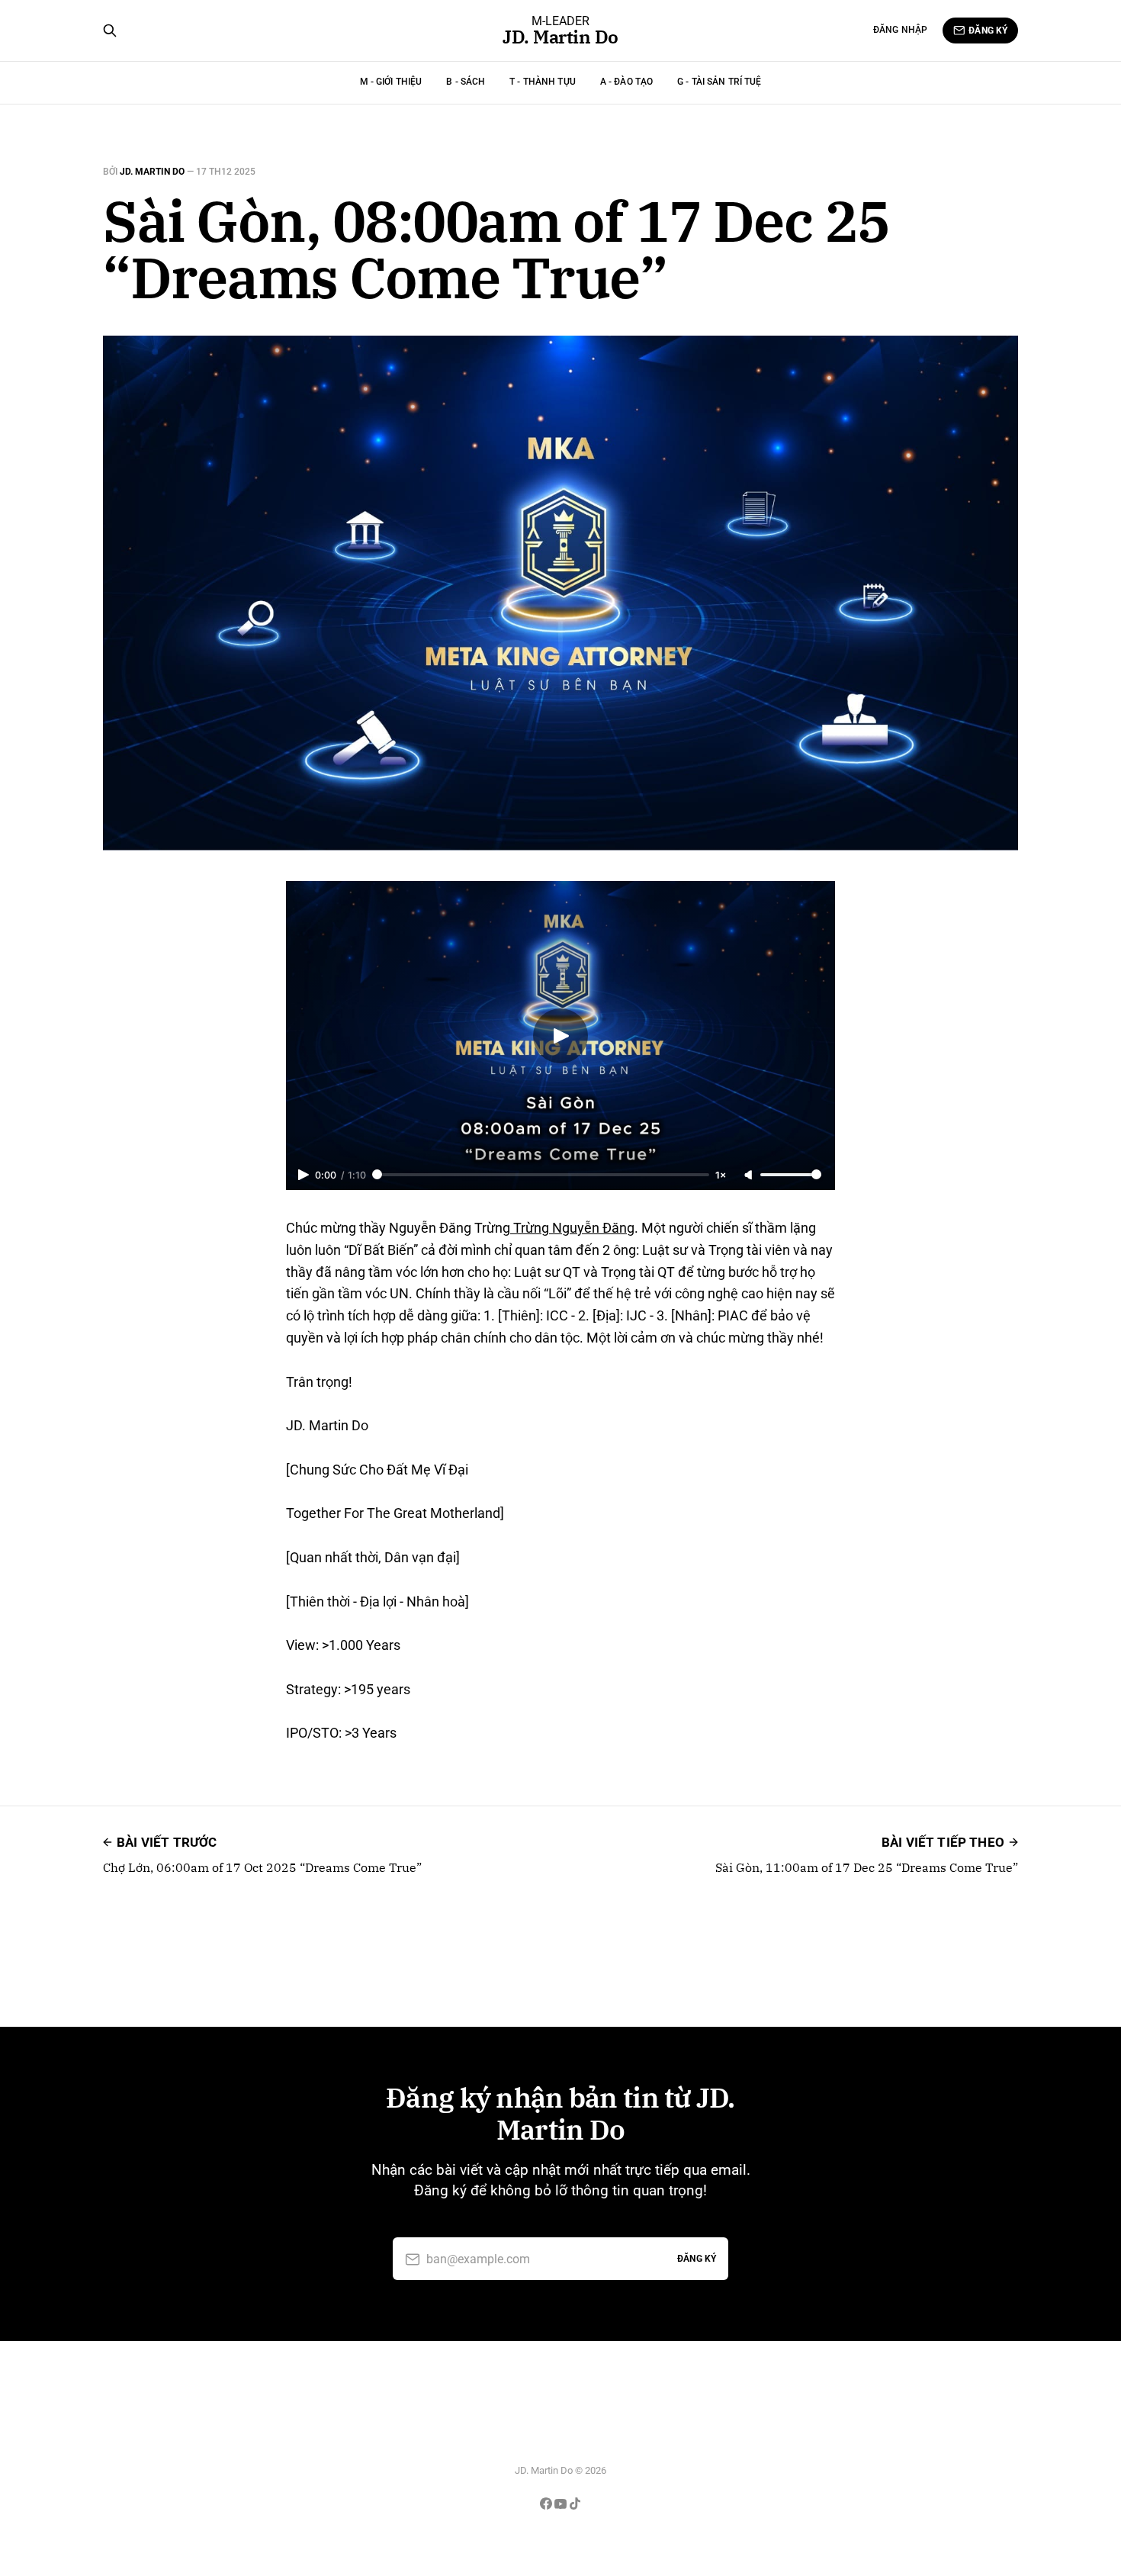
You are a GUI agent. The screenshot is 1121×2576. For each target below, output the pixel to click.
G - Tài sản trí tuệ (719, 82)
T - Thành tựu (543, 82)
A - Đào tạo (626, 82)
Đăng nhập (900, 30)
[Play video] (560, 1036)
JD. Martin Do (560, 37)
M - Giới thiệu (391, 82)
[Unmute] (750, 1175)
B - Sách (466, 82)
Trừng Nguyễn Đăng (572, 1228)
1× (721, 1175)
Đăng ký (988, 31)
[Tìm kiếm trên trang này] (110, 31)
